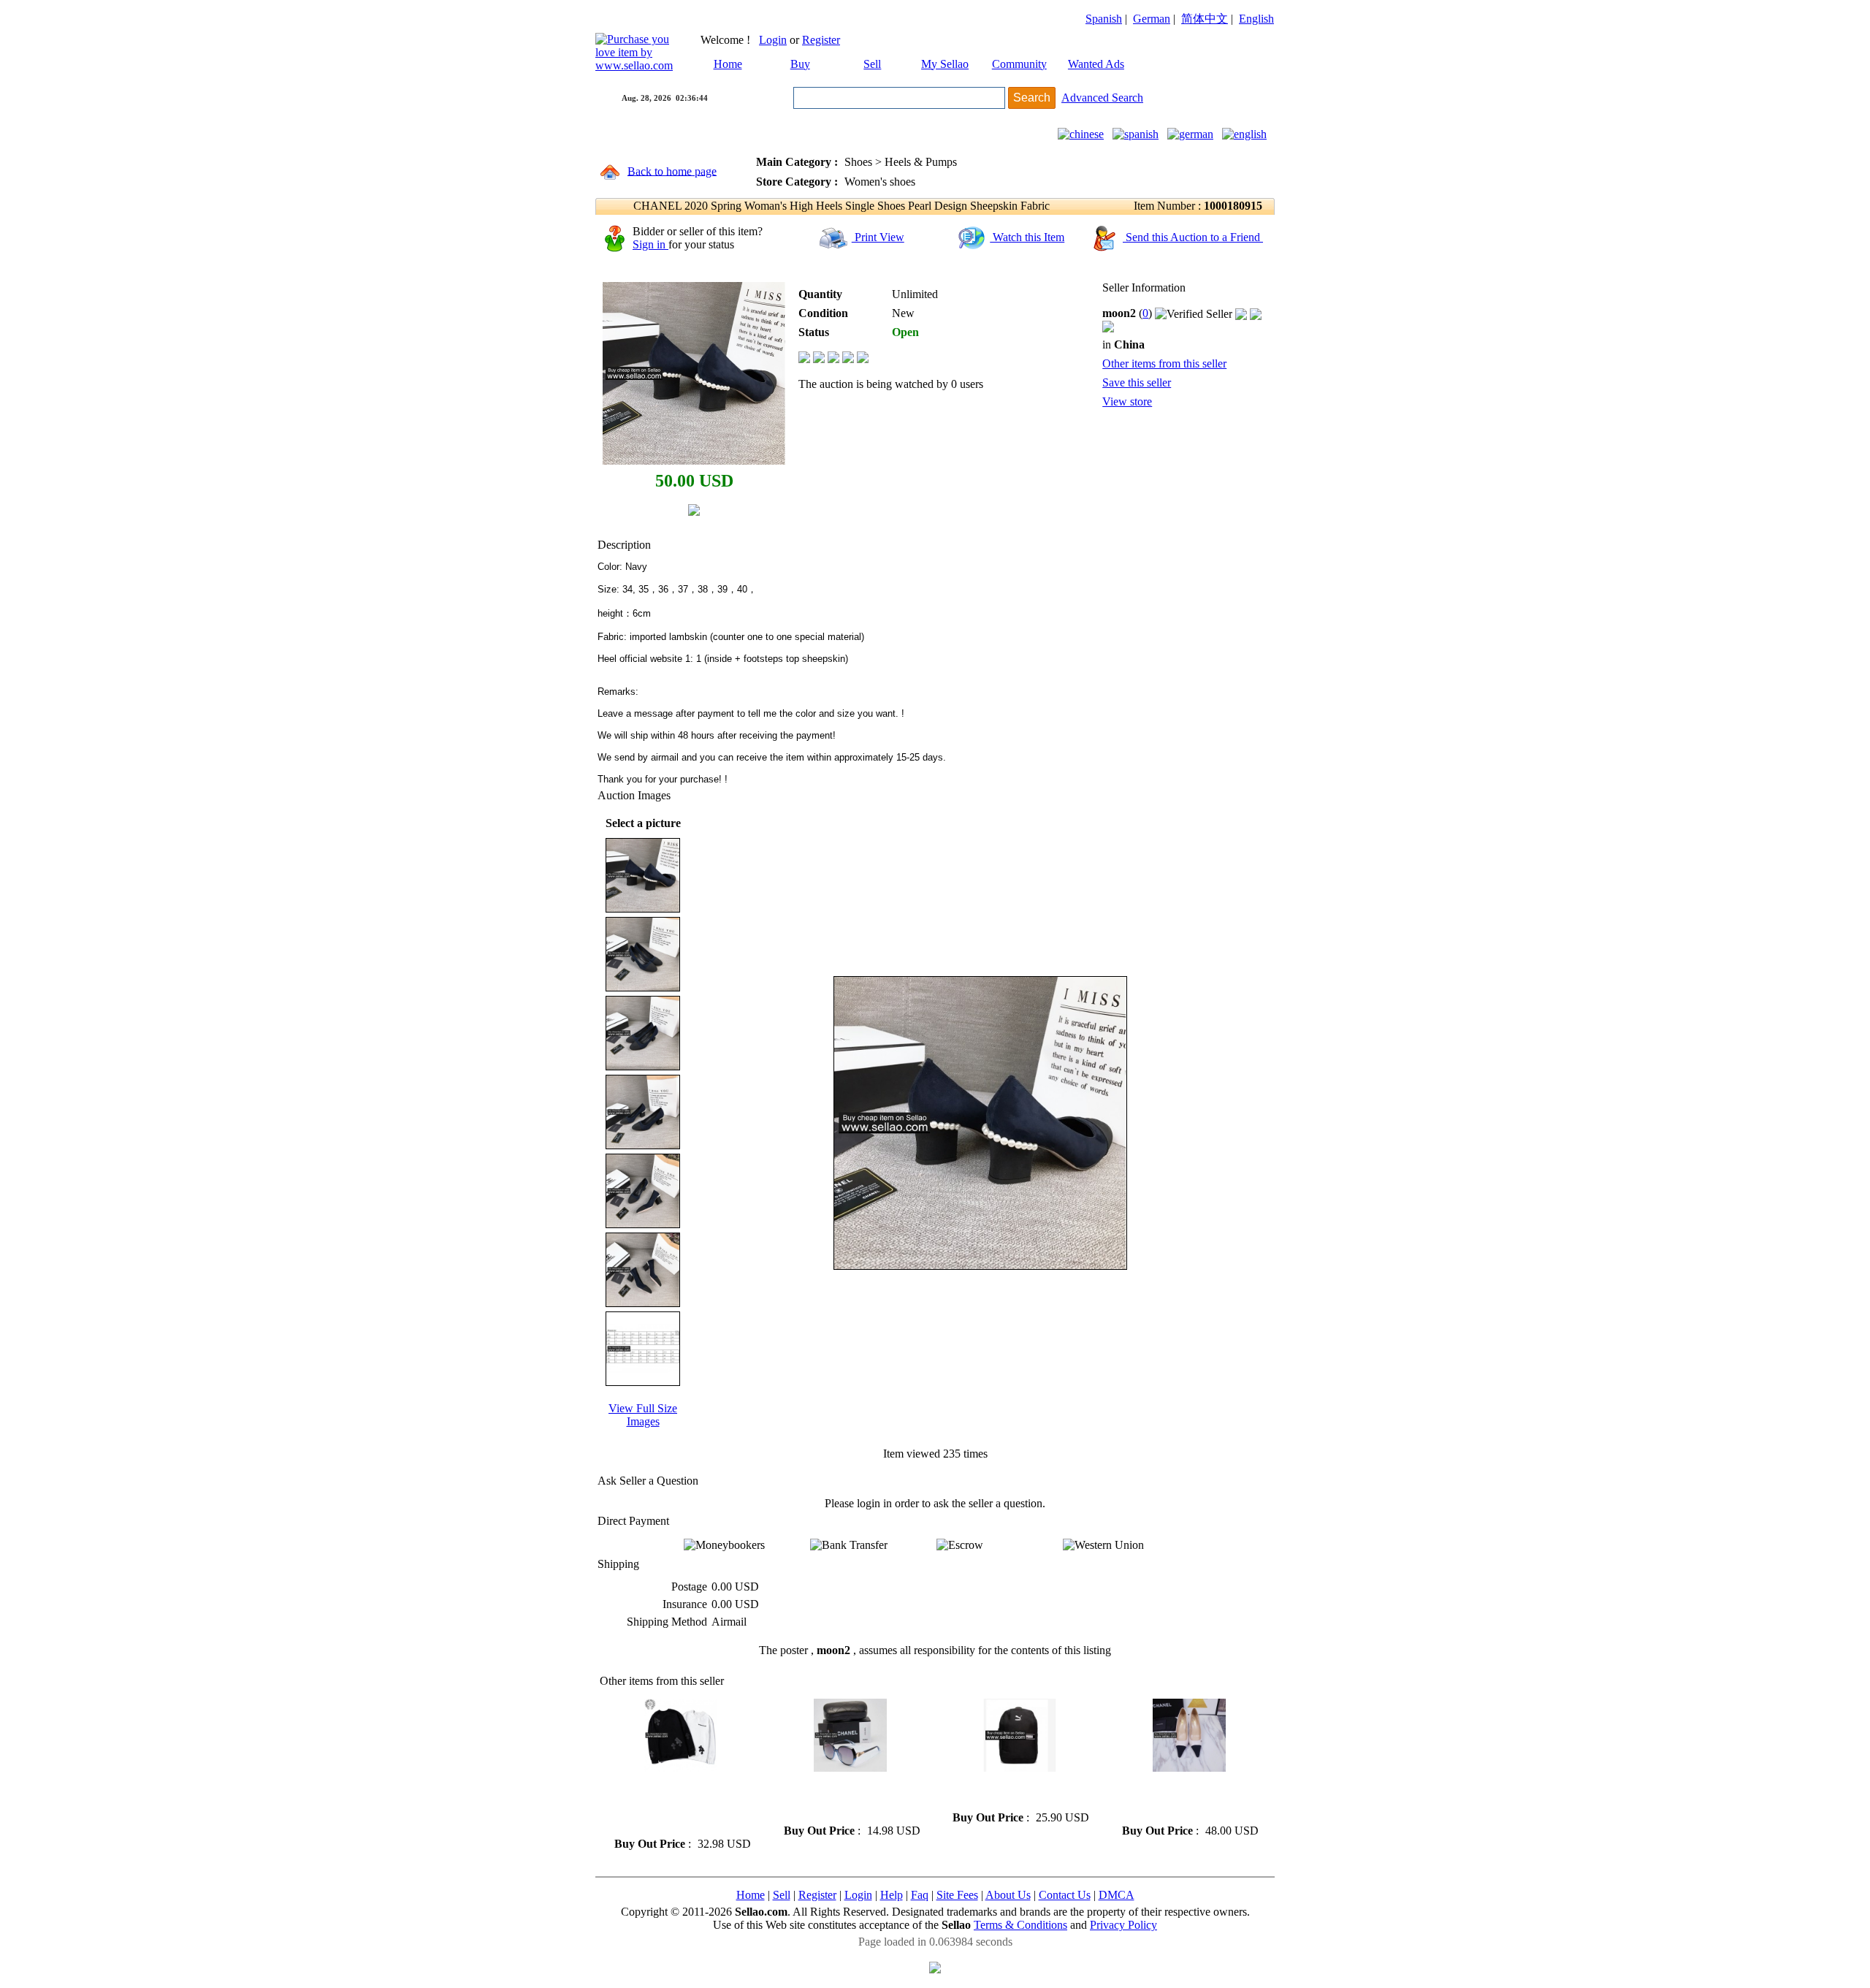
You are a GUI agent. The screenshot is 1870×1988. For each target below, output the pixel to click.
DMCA (1117, 1895)
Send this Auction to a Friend (1193, 237)
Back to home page (672, 171)
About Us (1008, 1895)
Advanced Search (1102, 98)
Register (821, 40)
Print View (878, 237)
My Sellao (945, 64)
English (1256, 19)
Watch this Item (1027, 237)
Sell (872, 64)
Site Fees (957, 1895)
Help (892, 1895)
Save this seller (1137, 382)
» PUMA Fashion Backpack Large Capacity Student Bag (1014, 1791)
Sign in (650, 244)
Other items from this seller (1164, 363)
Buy (800, 64)
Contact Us (1065, 1895)
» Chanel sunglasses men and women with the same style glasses (846, 1798)
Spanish (1104, 19)
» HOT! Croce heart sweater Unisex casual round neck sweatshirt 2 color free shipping (675, 1804)
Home (728, 64)
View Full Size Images (643, 1415)
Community (1019, 64)
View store (1127, 401)
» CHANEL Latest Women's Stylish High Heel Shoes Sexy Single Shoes (1183, 1798)
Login (773, 40)
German (1152, 19)
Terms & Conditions (1020, 1925)
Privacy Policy (1123, 1925)
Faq (920, 1895)
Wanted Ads (1096, 64)
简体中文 (1205, 19)
